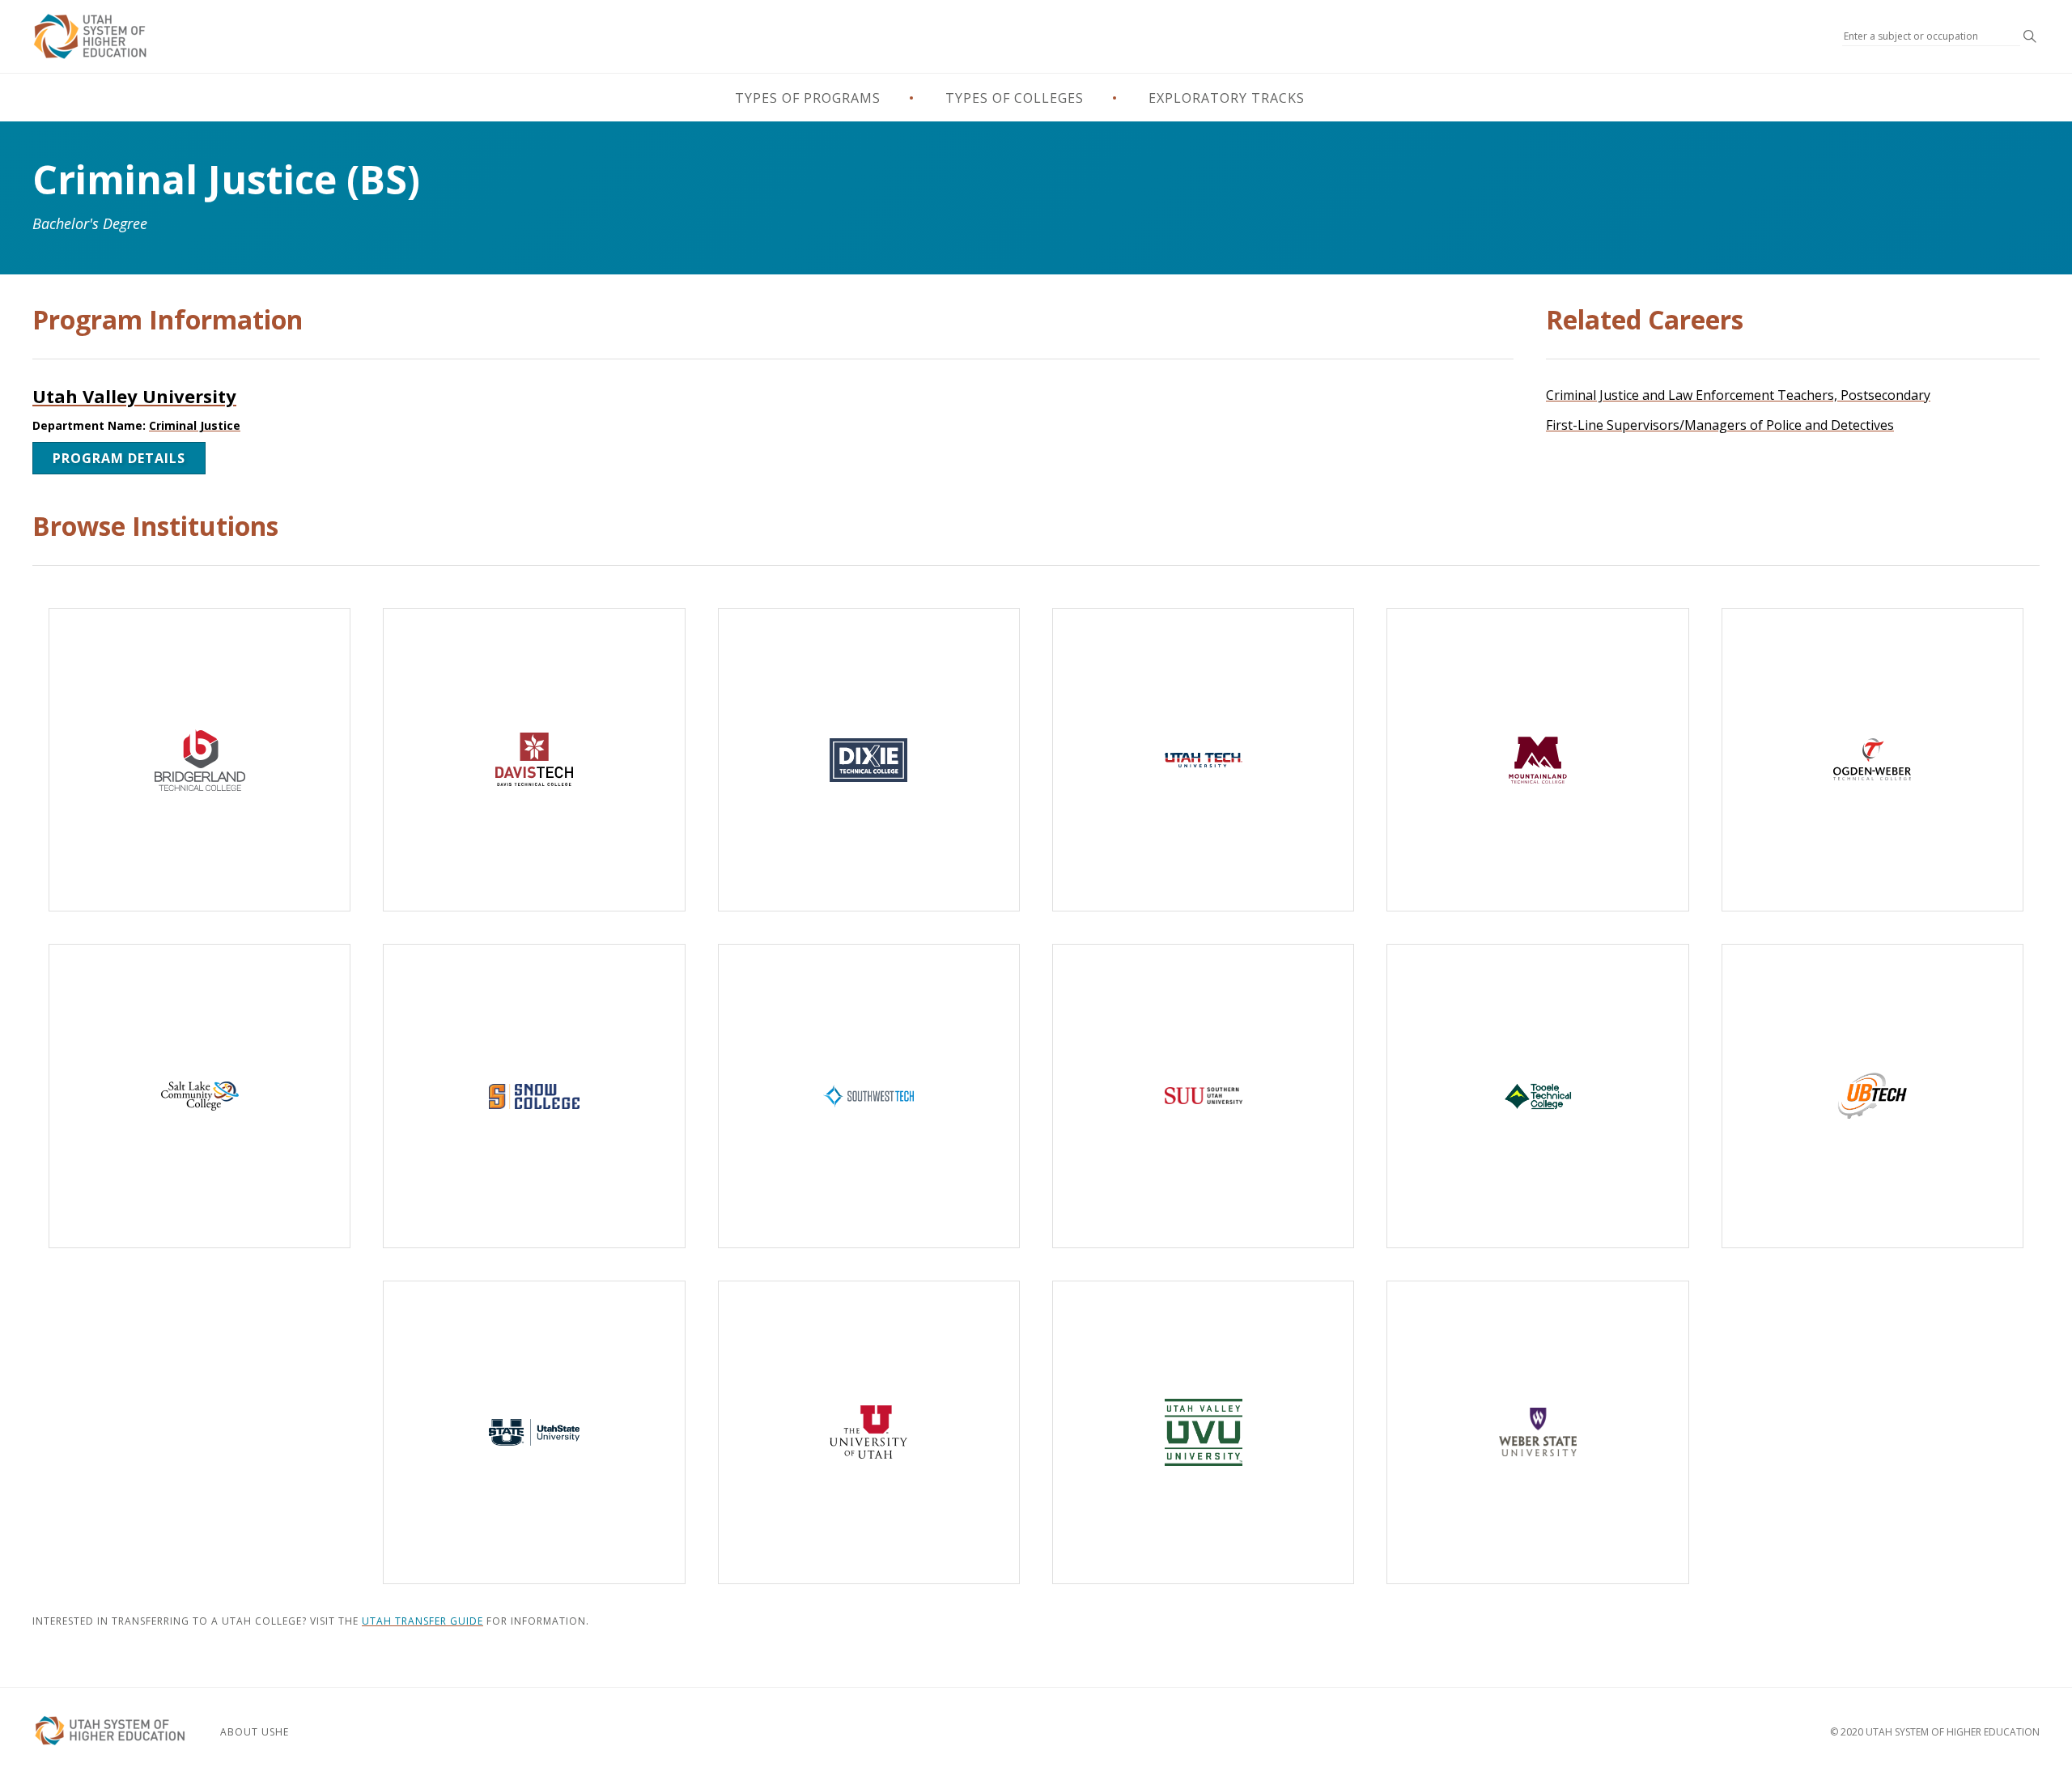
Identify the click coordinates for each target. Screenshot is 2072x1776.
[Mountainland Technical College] (1537, 760)
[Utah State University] (534, 1432)
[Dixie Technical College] (869, 760)
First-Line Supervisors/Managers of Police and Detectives (1720, 425)
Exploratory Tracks (1227, 98)
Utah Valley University (134, 396)
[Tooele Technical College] (1537, 1096)
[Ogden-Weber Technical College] (1872, 760)
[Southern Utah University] (1203, 1096)
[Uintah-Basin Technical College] (1872, 1096)
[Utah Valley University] (1203, 1432)
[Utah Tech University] (1203, 760)
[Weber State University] (1537, 1432)
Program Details (119, 458)
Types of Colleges (1015, 98)
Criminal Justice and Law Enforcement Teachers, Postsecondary (1738, 395)
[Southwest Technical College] (869, 1096)
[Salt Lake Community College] (200, 1096)
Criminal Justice (195, 425)
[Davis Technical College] (534, 760)
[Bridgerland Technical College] (200, 760)
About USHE (255, 1732)
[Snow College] (534, 1096)
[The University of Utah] (869, 1432)
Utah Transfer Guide (422, 1621)
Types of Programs (808, 98)
